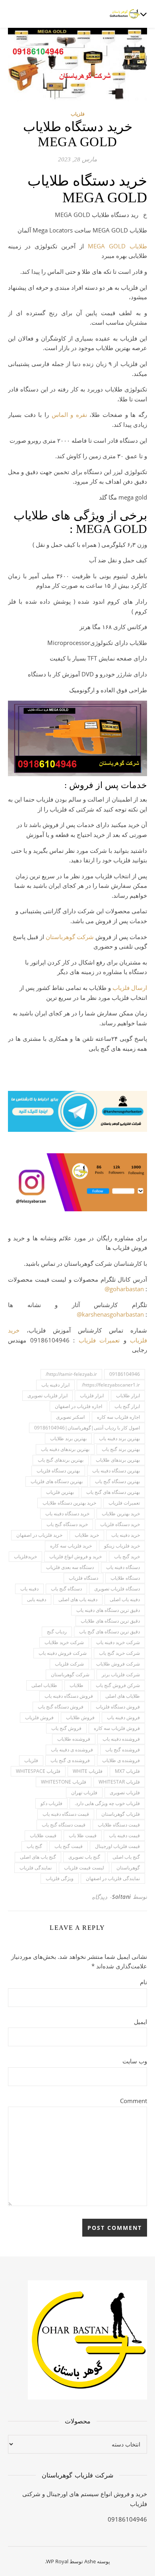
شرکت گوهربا (77, 937)
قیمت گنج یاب (69, 1846)
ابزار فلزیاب (92, 1395)
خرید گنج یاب (127, 1556)
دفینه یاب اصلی (125, 1599)
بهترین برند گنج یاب (121, 1449)
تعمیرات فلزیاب (99, 1340)
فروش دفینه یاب (123, 1717)
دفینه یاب (29, 1589)
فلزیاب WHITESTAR (119, 1782)
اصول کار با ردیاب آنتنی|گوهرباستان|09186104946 (87, 1428)
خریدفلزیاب (25, 1556)
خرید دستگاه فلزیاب (120, 1524)
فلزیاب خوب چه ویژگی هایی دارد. (107, 1803)
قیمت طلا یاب (83, 1835)
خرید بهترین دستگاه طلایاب (69, 1503)
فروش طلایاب (80, 1717)
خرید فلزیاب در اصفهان (39, 1535)
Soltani (122, 1897)
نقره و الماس (69, 414)
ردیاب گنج (57, 1632)
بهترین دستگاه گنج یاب (117, 1481)
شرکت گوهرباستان (70, 1674)
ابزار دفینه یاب (55, 1385)
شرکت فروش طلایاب (118, 1664)
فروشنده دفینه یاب (121, 1739)
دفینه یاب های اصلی (78, 1599)
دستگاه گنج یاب (66, 1589)
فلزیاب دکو (51, 1803)
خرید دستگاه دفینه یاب (67, 1514)
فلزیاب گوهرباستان (121, 1814)
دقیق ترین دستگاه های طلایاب (110, 1621)
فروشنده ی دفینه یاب (72, 1750)
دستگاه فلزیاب (83, 1578)
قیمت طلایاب (43, 1835)
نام (143, 1982)
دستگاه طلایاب (125, 1578)
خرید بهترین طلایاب (121, 1514)
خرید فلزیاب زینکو (122, 1546)
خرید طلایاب (87, 1535)
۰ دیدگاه (102, 1897)
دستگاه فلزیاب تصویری (117, 1589)
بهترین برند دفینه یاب (119, 1438)
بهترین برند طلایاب (68, 1438)
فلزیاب (78, 114)
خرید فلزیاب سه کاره (71, 1546)
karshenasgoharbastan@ (110, 1314)
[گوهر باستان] (125, 14)
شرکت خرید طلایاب (64, 1642)
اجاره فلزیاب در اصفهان (78, 1406)
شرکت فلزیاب (69, 1664)
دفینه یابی (37, 1599)
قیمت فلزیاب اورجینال (117, 1846)
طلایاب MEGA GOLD (117, 246)
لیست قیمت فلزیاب (84, 1868)
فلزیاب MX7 (127, 1771)
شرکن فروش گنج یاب (118, 1685)
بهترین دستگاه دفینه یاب (116, 1471)
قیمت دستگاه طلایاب (119, 1825)
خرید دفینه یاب (126, 1535)
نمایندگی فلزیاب (36, 1868)
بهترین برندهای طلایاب (118, 1460)
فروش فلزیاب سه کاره (117, 1728)
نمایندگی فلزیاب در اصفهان (113, 1878)
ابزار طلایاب (128, 1395)
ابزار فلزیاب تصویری (47, 1395)
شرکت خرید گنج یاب (119, 1653)
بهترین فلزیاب (60, 1492)
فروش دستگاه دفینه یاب (69, 1696)
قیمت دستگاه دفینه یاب (66, 1814)
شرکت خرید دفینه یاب (118, 1642)
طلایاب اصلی (44, 1685)
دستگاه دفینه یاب (123, 1567)
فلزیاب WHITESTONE (64, 1782)
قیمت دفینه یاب (124, 1835)
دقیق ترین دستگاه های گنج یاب (109, 1632)
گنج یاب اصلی (126, 1857)
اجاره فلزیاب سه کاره (118, 1417)
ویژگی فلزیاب (60, 1878)
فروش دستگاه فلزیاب (118, 1707)
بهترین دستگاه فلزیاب (58, 1471)
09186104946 (125, 1374)
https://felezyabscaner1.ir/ (111, 1385)
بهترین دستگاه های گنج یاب (113, 1492)
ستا (55, 937)
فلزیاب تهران (84, 1793)
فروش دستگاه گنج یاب (61, 1707)
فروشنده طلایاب (74, 1739)
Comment (134, 2101)
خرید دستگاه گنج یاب (67, 1524)
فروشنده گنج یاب (123, 1750)
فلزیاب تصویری (125, 1793)
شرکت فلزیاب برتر (121, 1674)
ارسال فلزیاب (130, 988)
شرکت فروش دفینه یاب (63, 1653)
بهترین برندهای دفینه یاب (65, 1449)
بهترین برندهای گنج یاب (61, 1460)
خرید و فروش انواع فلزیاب (76, 1556)
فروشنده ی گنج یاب (70, 1760)
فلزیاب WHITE (88, 1771)
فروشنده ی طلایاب (121, 1760)
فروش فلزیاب (39, 1717)
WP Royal (57, 2561)
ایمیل (140, 2022)
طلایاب (77, 1685)
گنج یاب (34, 1846)
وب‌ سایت (135, 2061)
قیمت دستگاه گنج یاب (64, 1825)
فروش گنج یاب (66, 1728)
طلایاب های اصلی (123, 1696)
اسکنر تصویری (70, 1417)
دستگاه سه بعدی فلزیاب (70, 1567)
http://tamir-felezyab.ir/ (71, 1374)
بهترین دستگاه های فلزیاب (57, 1481)
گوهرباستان (128, 1868)
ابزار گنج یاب (127, 1406)
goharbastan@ (124, 1289)
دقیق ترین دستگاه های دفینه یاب (108, 1610)
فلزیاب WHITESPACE (38, 1771)
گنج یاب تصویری (84, 1857)
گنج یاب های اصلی (38, 1857)
